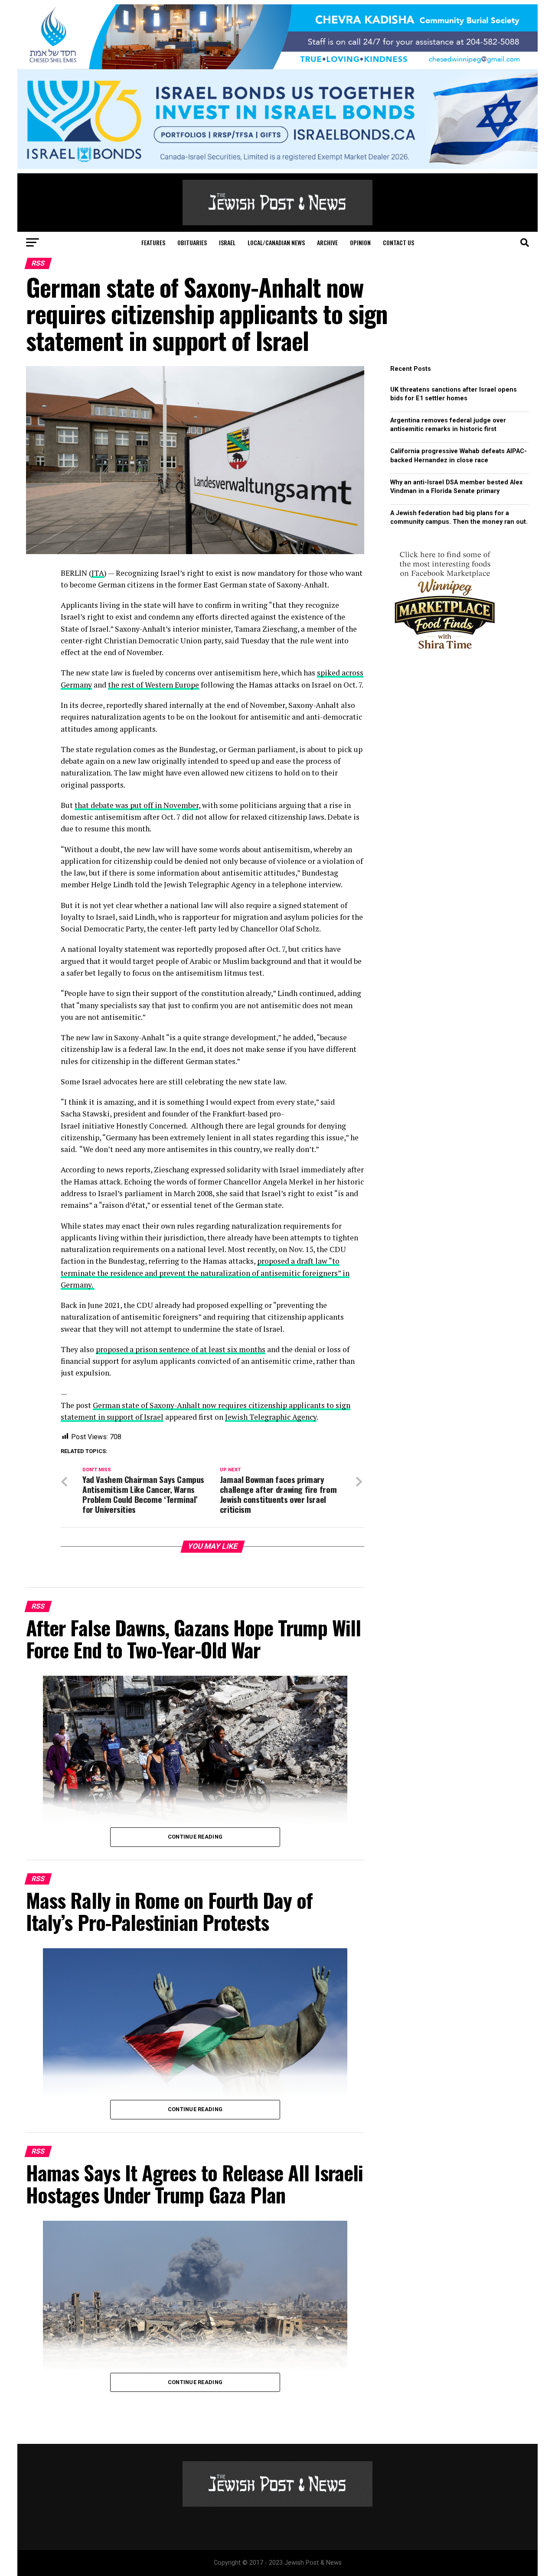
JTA (98, 573)
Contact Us (398, 242)
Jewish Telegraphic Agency (271, 1417)
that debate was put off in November (137, 805)
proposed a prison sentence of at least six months (181, 1349)
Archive (327, 242)
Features (153, 242)
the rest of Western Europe (153, 685)
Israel (227, 242)
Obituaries (192, 242)
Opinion (360, 242)
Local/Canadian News (276, 242)
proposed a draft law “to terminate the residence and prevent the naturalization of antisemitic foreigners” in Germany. (205, 1273)
